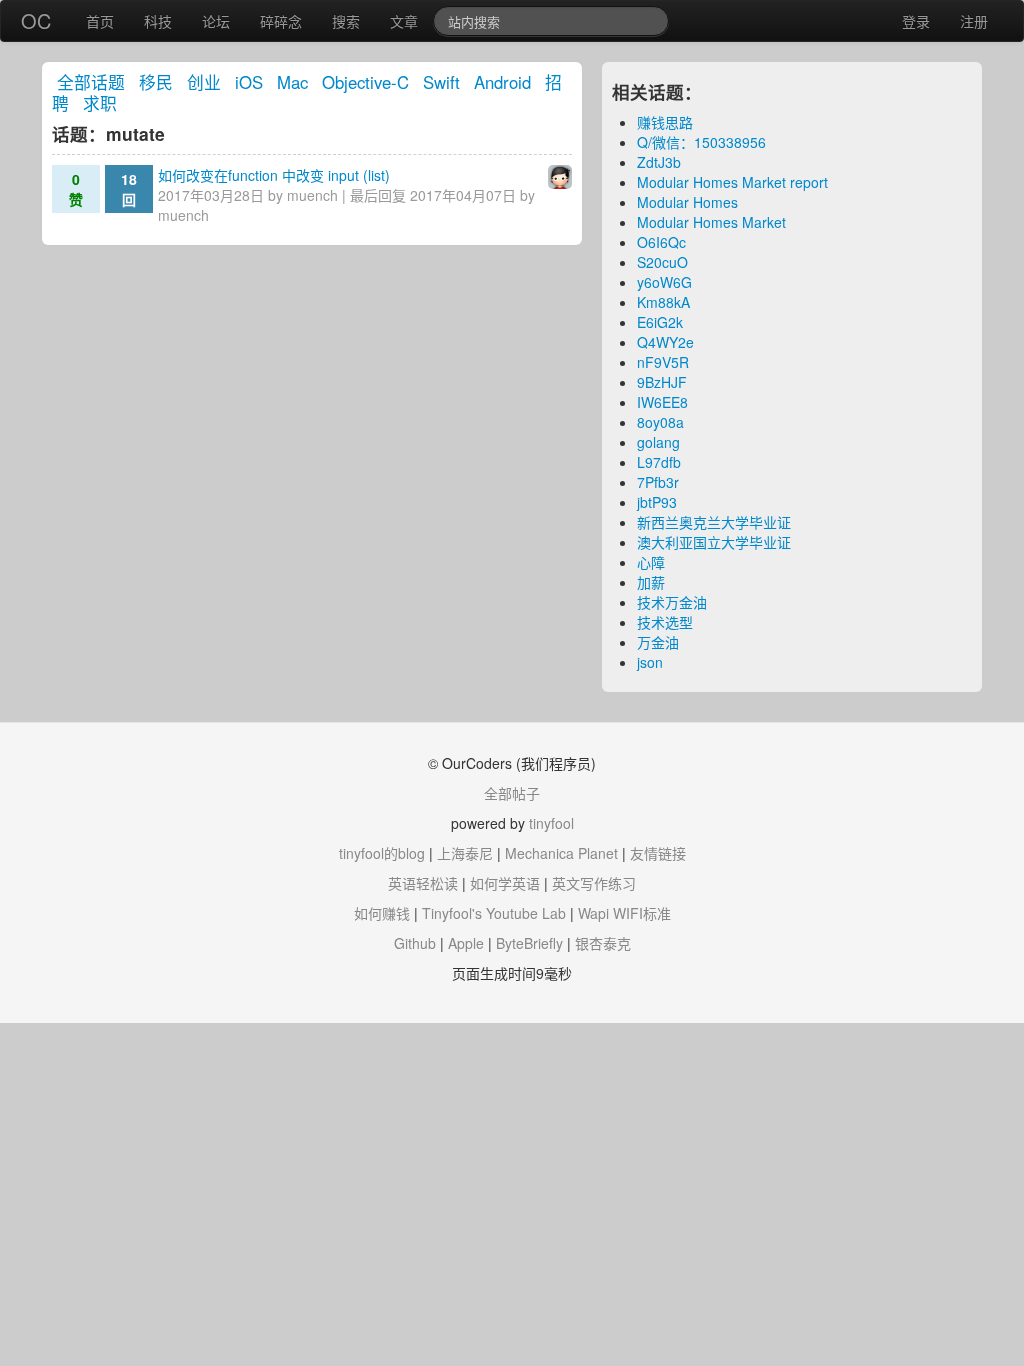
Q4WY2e (665, 342)
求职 (100, 103)
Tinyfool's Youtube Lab (494, 913)
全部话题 (91, 82)
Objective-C (365, 82)
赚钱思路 (665, 122)
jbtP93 (657, 502)
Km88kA (663, 302)
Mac (292, 82)
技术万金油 (672, 602)
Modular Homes (687, 202)
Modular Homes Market (711, 222)
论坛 (216, 21)
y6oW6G (664, 282)
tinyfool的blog (382, 853)
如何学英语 (505, 883)
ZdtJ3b (659, 162)
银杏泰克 (603, 943)
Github (415, 943)
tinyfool (551, 823)
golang (658, 442)
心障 (651, 562)
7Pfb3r (658, 482)
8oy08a (660, 422)
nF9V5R (663, 362)
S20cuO (662, 262)
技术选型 (665, 622)
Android (502, 82)
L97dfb (659, 462)
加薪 (651, 582)
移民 (156, 82)
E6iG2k (660, 322)
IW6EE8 (662, 402)
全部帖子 (512, 793)
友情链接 (658, 853)
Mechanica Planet (561, 853)
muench (312, 195)
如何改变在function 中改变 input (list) (274, 175)
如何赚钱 (382, 913)
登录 (916, 21)
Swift (441, 82)
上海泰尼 (465, 853)
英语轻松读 (423, 883)
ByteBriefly (529, 943)
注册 (974, 21)
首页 (100, 21)
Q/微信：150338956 (701, 142)
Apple (466, 943)
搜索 (346, 21)
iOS (249, 82)
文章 (404, 21)
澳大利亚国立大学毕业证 (714, 542)
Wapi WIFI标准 (624, 913)
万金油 (658, 642)
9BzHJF (662, 382)
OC (36, 20)
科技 (158, 21)
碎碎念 (281, 21)
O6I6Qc (661, 242)
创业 (204, 82)
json (650, 662)
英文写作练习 (594, 883)
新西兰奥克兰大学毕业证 (714, 522)
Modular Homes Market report (732, 182)
